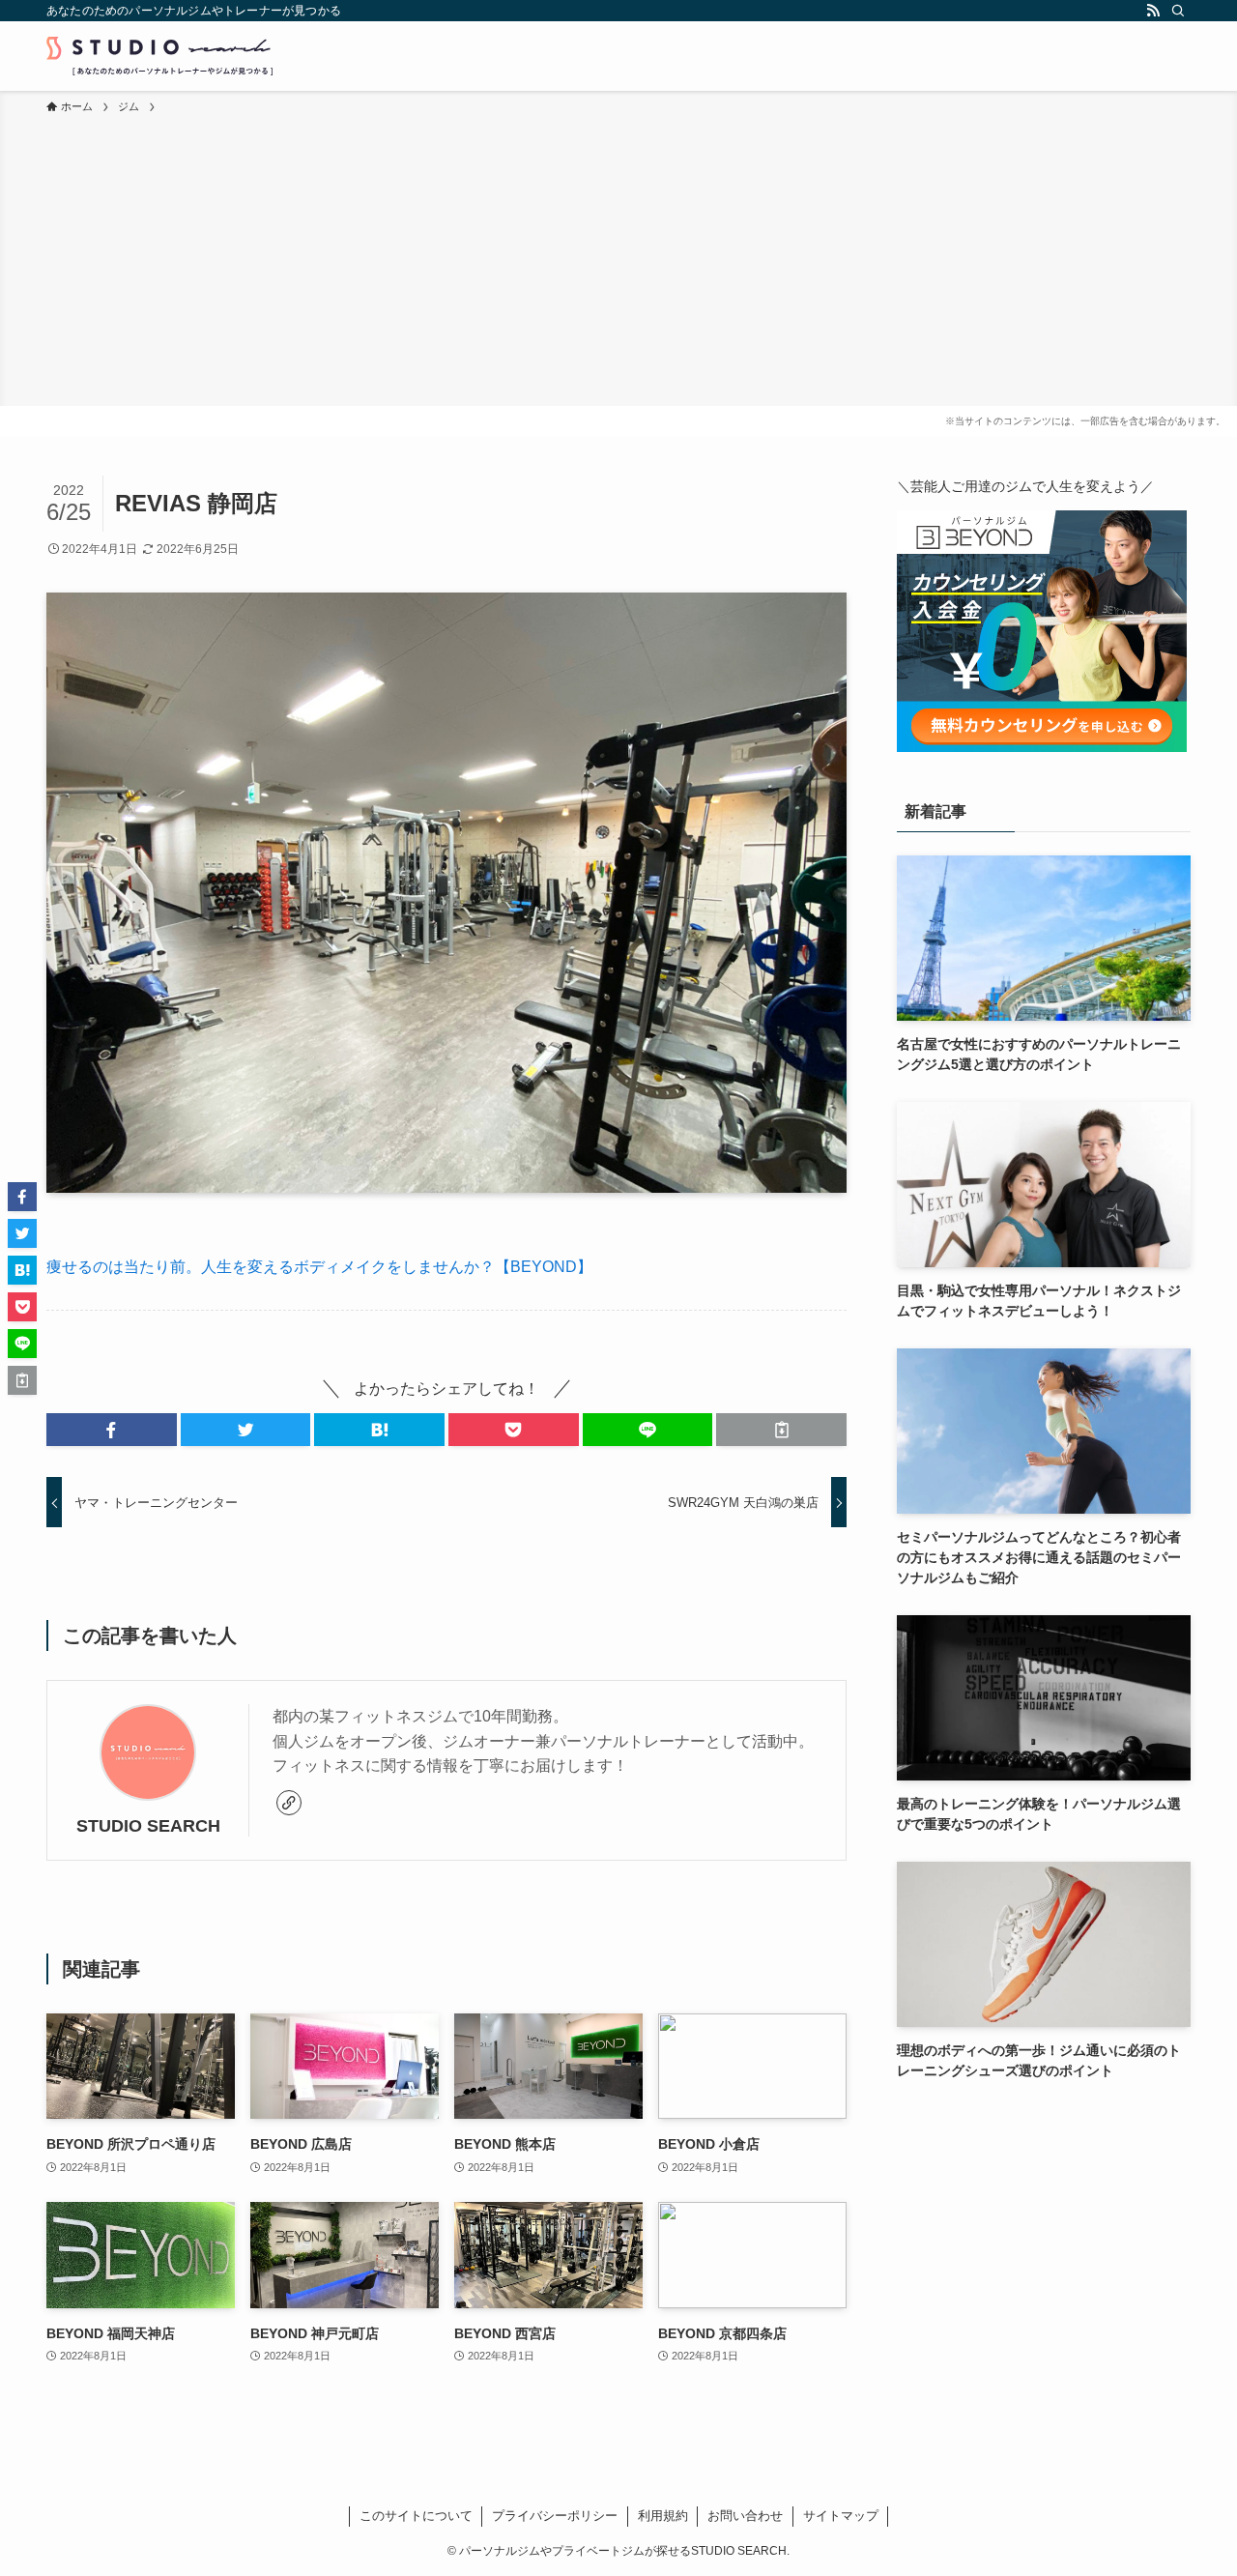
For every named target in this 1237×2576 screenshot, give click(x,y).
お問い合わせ (745, 2516)
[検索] (1178, 11)
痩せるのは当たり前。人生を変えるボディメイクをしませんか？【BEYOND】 (319, 1267)
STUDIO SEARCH (148, 1826)
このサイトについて (416, 2516)
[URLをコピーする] (781, 1430)
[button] (112, 1430)
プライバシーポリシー (555, 2516)
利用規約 (663, 2516)
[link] (289, 1803)
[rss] (1153, 11)
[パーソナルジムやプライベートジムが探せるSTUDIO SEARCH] (159, 56)
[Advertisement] (618, 261)
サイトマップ (841, 2516)
